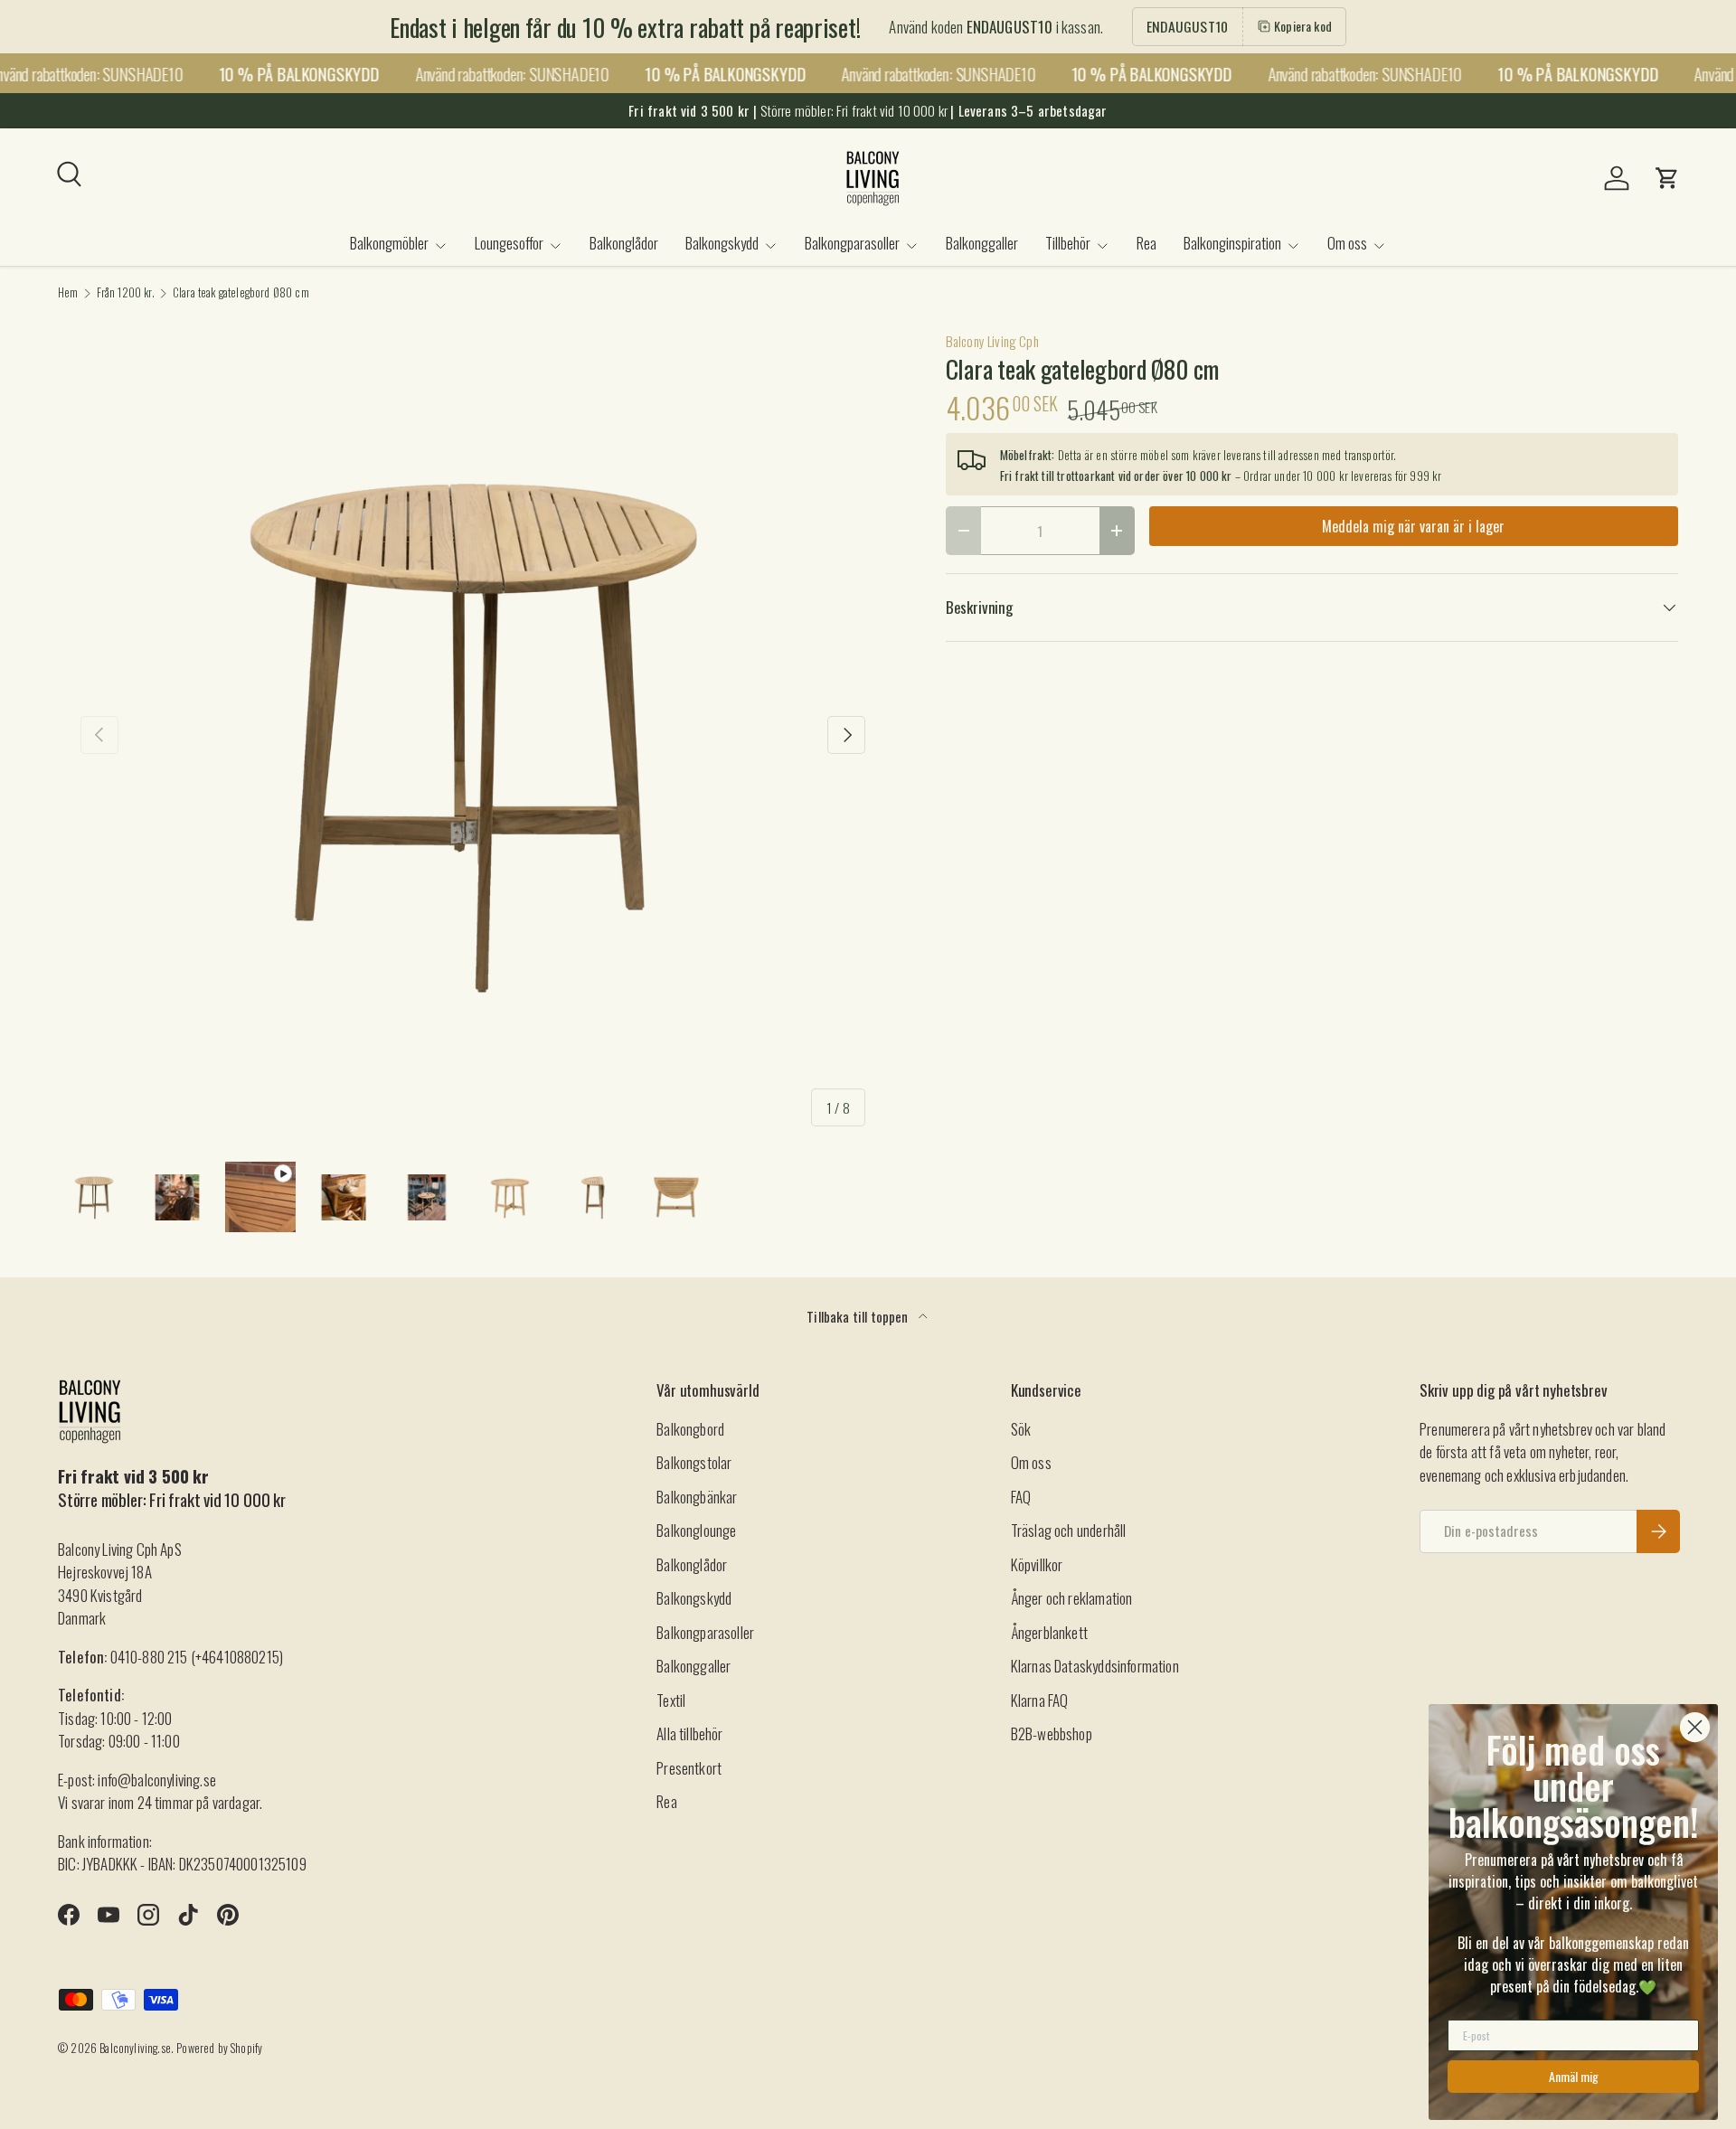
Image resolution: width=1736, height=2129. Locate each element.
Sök (1021, 1429)
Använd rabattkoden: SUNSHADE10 (500, 73)
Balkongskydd (722, 243)
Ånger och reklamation (1072, 1598)
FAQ (1021, 1497)
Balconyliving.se (135, 2048)
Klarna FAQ (1040, 1700)
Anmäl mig (1574, 2076)
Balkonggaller (982, 243)
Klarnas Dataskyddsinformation (1095, 1666)
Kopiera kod (1303, 26)
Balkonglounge (696, 1530)
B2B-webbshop (1052, 1733)
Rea (1146, 243)
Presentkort (689, 1768)
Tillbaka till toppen (859, 1316)
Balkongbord (690, 1429)
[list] (473, 735)
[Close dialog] (1695, 1727)
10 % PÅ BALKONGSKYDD (287, 74)
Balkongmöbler (389, 243)
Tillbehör (1068, 243)
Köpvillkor (1037, 1564)
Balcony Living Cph (992, 341)
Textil (671, 1700)
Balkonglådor (624, 243)
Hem (68, 293)
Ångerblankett (1049, 1632)
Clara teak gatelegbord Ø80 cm (241, 293)
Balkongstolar (694, 1462)
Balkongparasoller (852, 243)
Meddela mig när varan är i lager (1413, 526)
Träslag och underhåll (1069, 1530)
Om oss (1347, 243)
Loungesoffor (509, 243)
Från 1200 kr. (126, 293)
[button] (1667, 178)
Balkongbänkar (697, 1497)
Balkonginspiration (1232, 243)
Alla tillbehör (689, 1733)
